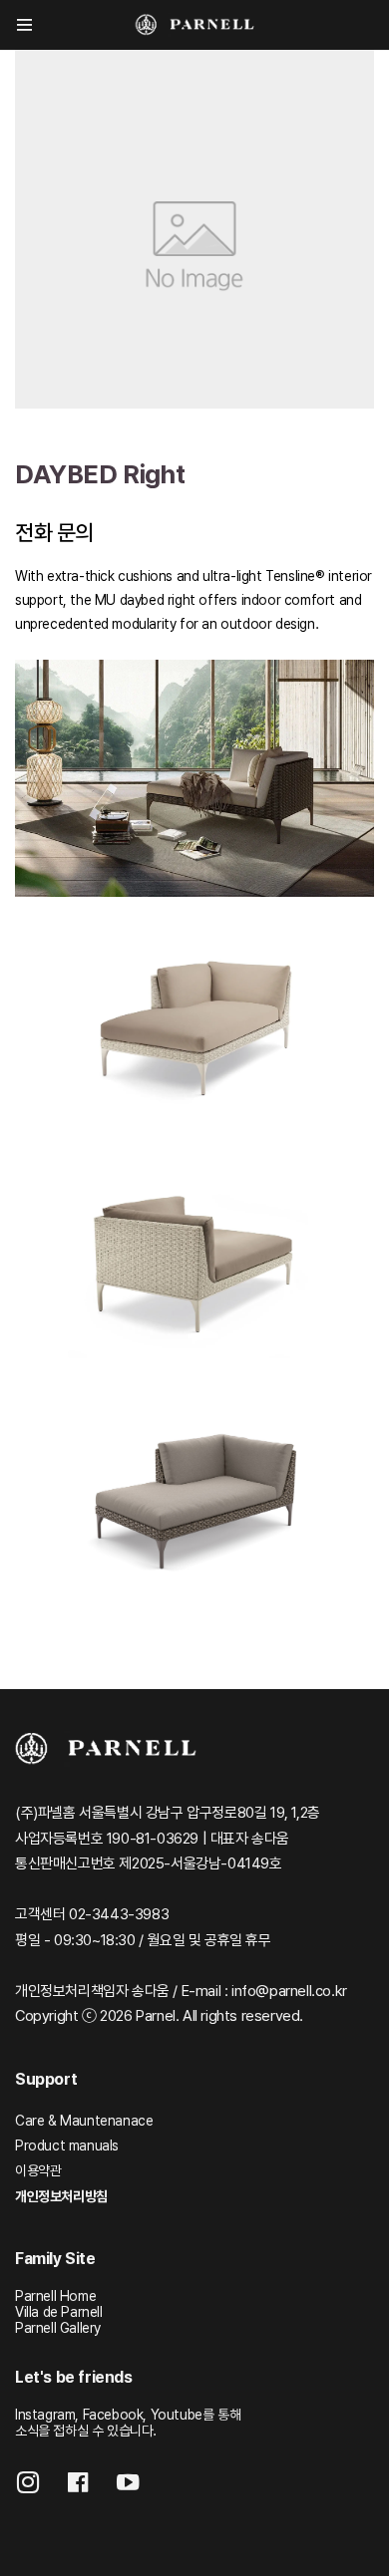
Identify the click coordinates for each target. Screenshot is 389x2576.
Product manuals (67, 2146)
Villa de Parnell (59, 2312)
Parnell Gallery (58, 2328)
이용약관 (38, 2170)
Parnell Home (55, 2296)
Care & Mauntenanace (84, 2121)
